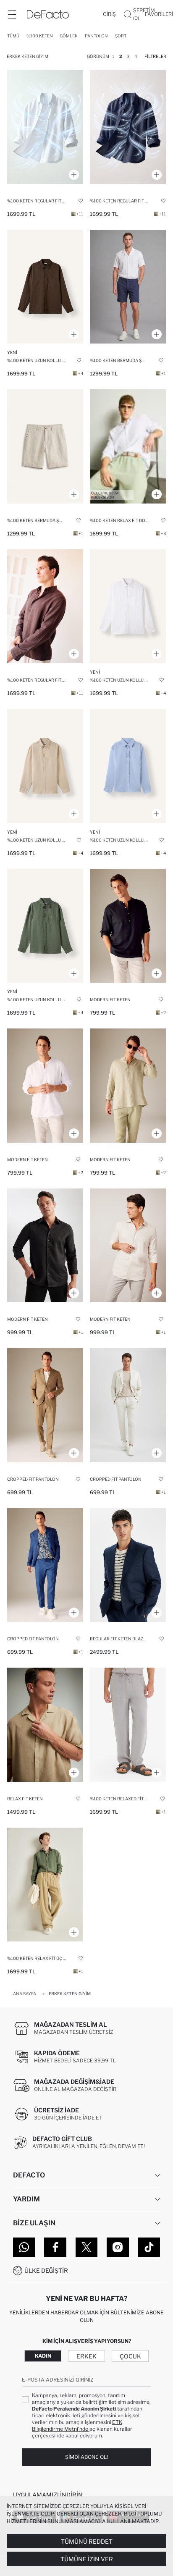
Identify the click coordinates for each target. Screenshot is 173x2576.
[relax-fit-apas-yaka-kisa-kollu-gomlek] (45, 1725)
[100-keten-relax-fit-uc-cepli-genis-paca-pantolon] (128, 1725)
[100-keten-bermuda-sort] (128, 287)
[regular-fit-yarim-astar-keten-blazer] (128, 1565)
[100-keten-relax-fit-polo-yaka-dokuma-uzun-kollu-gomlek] (128, 446)
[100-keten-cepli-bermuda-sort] (45, 446)
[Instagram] (118, 2247)
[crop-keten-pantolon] (128, 1405)
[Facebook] (55, 2247)
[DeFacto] (48, 14)
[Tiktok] (149, 2247)
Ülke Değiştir (46, 2270)
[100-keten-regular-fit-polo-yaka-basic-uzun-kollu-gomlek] (45, 127)
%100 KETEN (40, 36)
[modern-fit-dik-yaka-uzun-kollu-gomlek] (128, 926)
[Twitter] (87, 2247)
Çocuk (130, 2356)
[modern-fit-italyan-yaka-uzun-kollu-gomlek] (45, 1246)
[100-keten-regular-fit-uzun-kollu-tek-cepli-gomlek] (45, 287)
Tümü (13, 36)
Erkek (86, 2356)
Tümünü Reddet (87, 2541)
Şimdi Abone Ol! (86, 2457)
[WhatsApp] (24, 2247)
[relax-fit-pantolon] (45, 1885)
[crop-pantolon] (45, 1405)
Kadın (43, 2356)
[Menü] (12, 14)
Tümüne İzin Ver (87, 2559)
